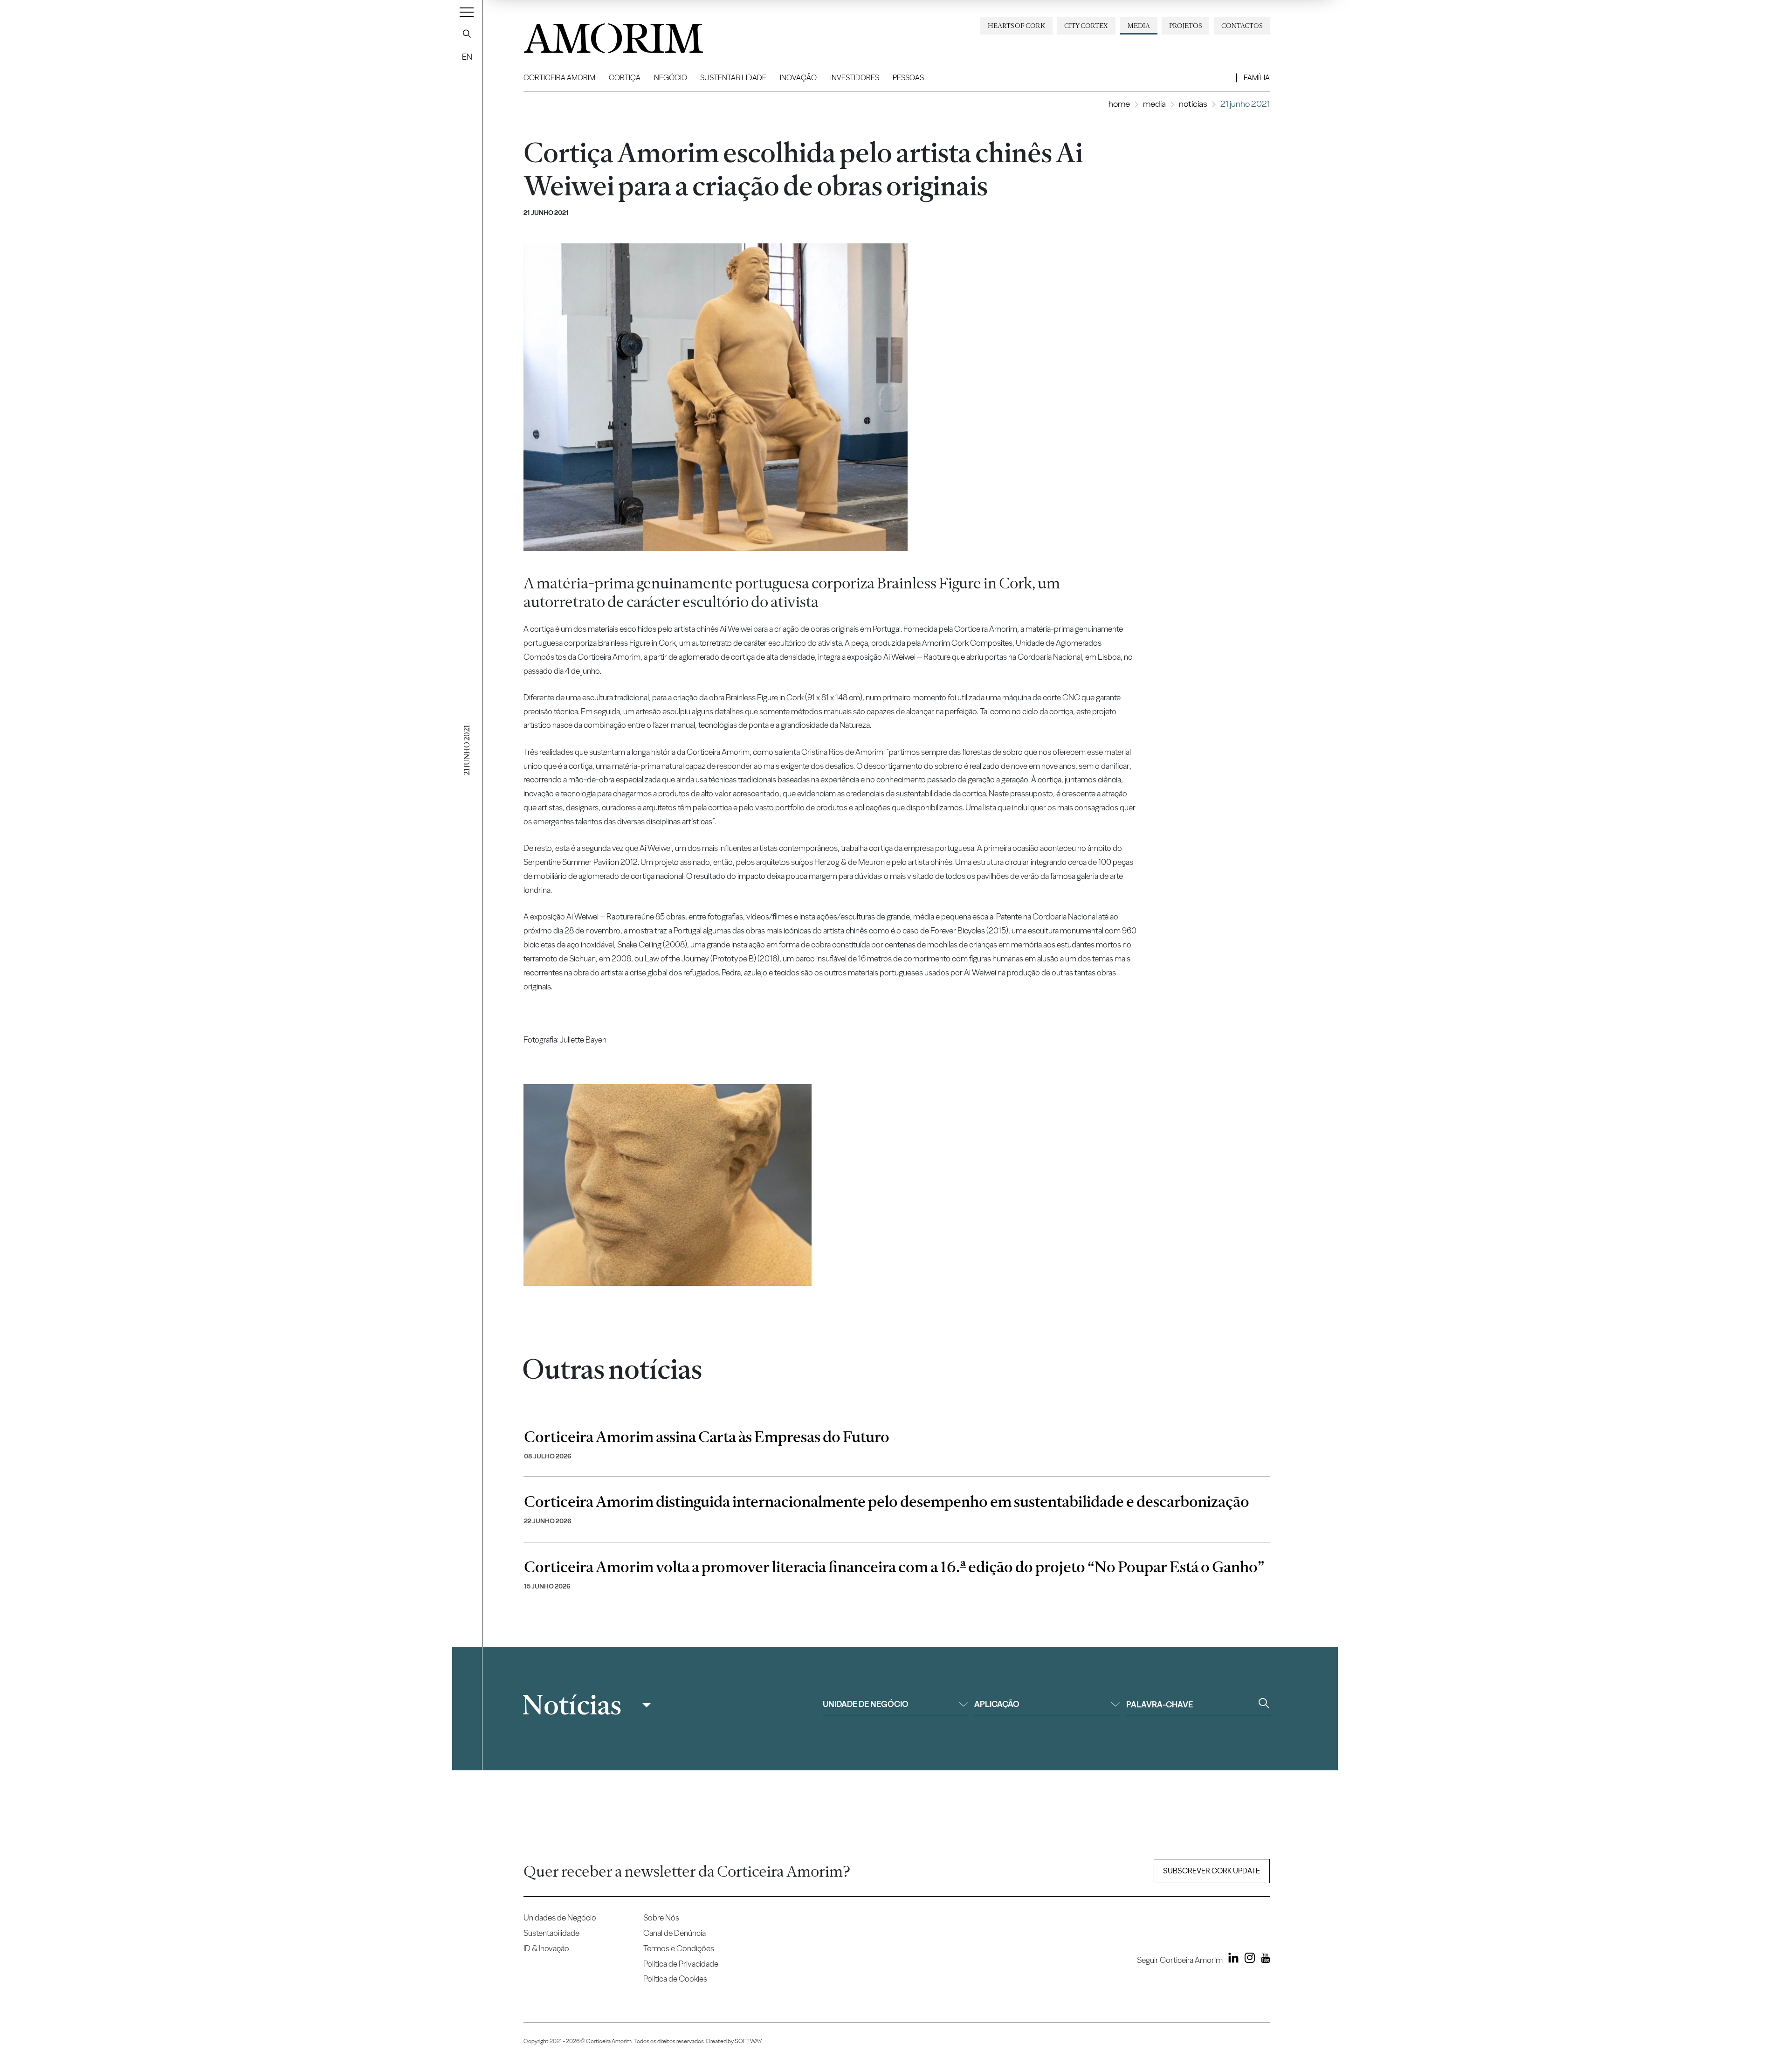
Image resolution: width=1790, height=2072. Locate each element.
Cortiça (625, 78)
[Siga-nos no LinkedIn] (1232, 1960)
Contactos (1242, 26)
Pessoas (908, 78)
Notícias (1193, 104)
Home (1119, 104)
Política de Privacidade (681, 1964)
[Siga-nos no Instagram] (1247, 1960)
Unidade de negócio (866, 1704)
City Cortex (1086, 26)
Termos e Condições (679, 1948)
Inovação (798, 78)
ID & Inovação (546, 1948)
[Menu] (467, 12)
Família (1257, 78)
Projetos (1185, 26)
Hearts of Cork (1016, 26)
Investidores (855, 78)
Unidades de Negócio (560, 1917)
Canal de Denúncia (675, 1933)
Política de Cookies (675, 1979)
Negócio (671, 78)
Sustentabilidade (733, 78)
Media (1139, 26)
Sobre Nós (661, 1917)
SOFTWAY (748, 2041)
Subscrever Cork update (1212, 1871)
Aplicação (997, 1704)
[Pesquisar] (467, 34)
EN (467, 57)
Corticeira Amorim (559, 78)
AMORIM (598, 35)
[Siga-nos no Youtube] (1263, 1960)
